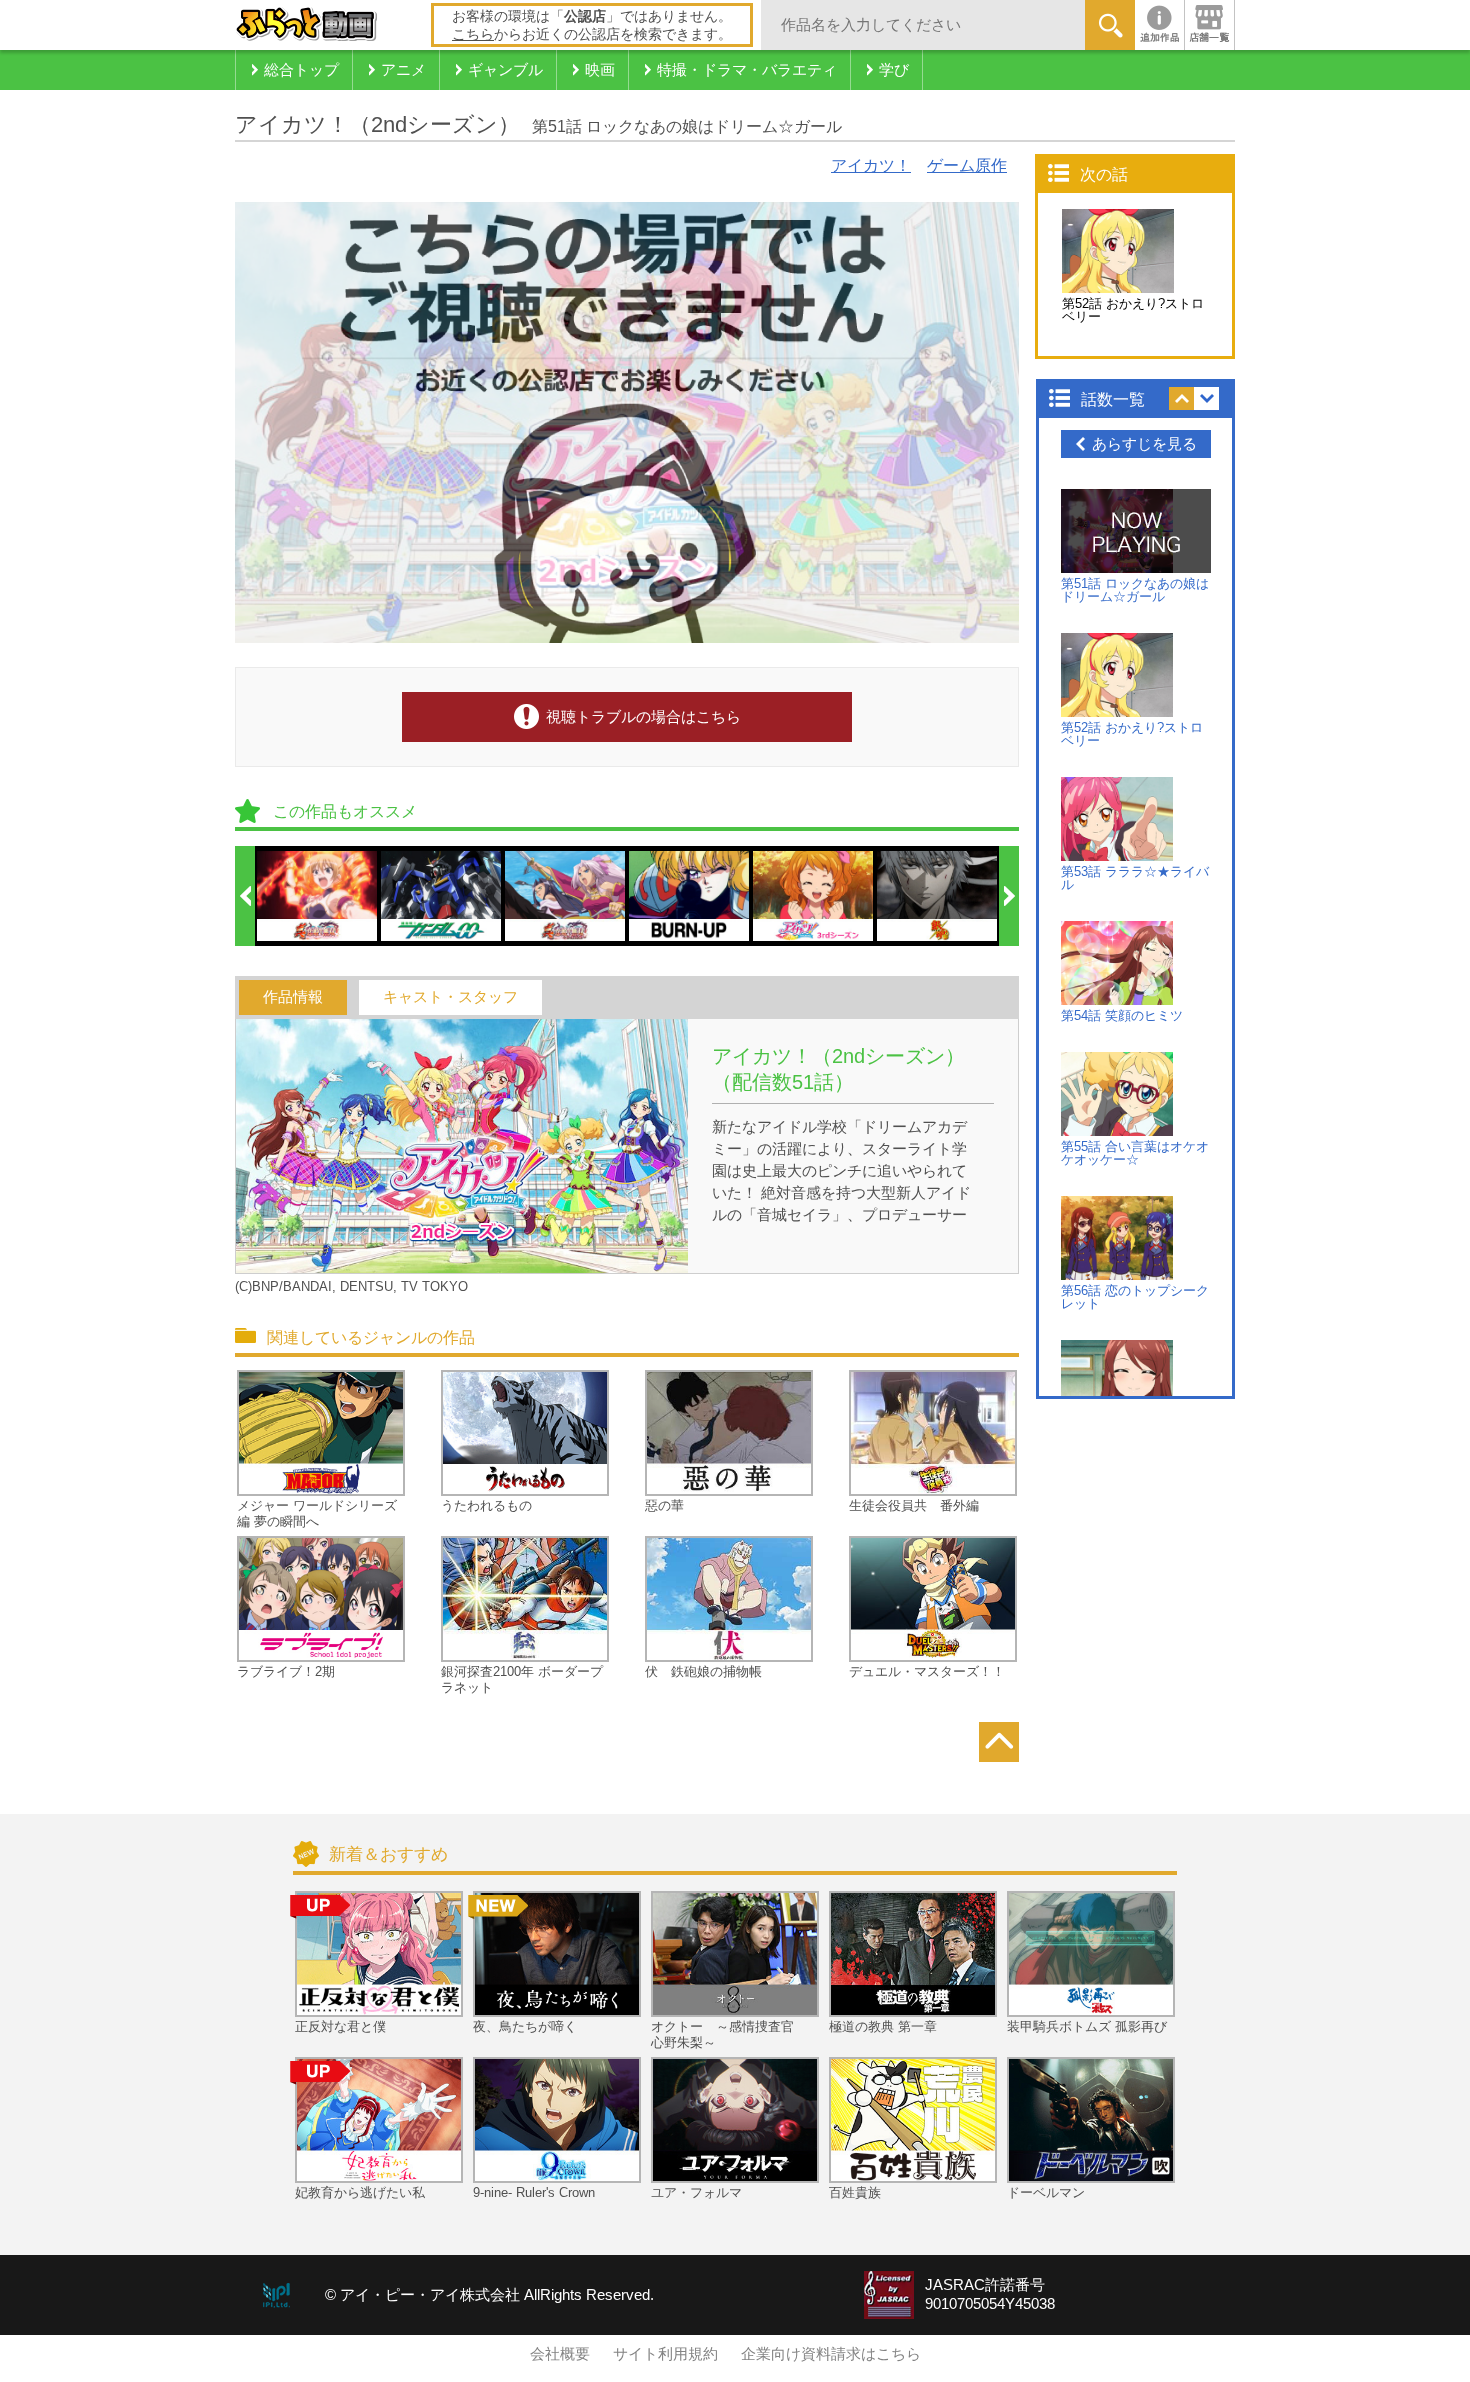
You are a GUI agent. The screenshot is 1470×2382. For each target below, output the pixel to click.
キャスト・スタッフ (450, 997)
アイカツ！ (871, 165)
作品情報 (293, 997)
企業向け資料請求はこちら (831, 2354)
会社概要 (560, 2354)
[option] (318, 896)
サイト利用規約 (665, 2354)
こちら (473, 34)
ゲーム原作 (967, 165)
